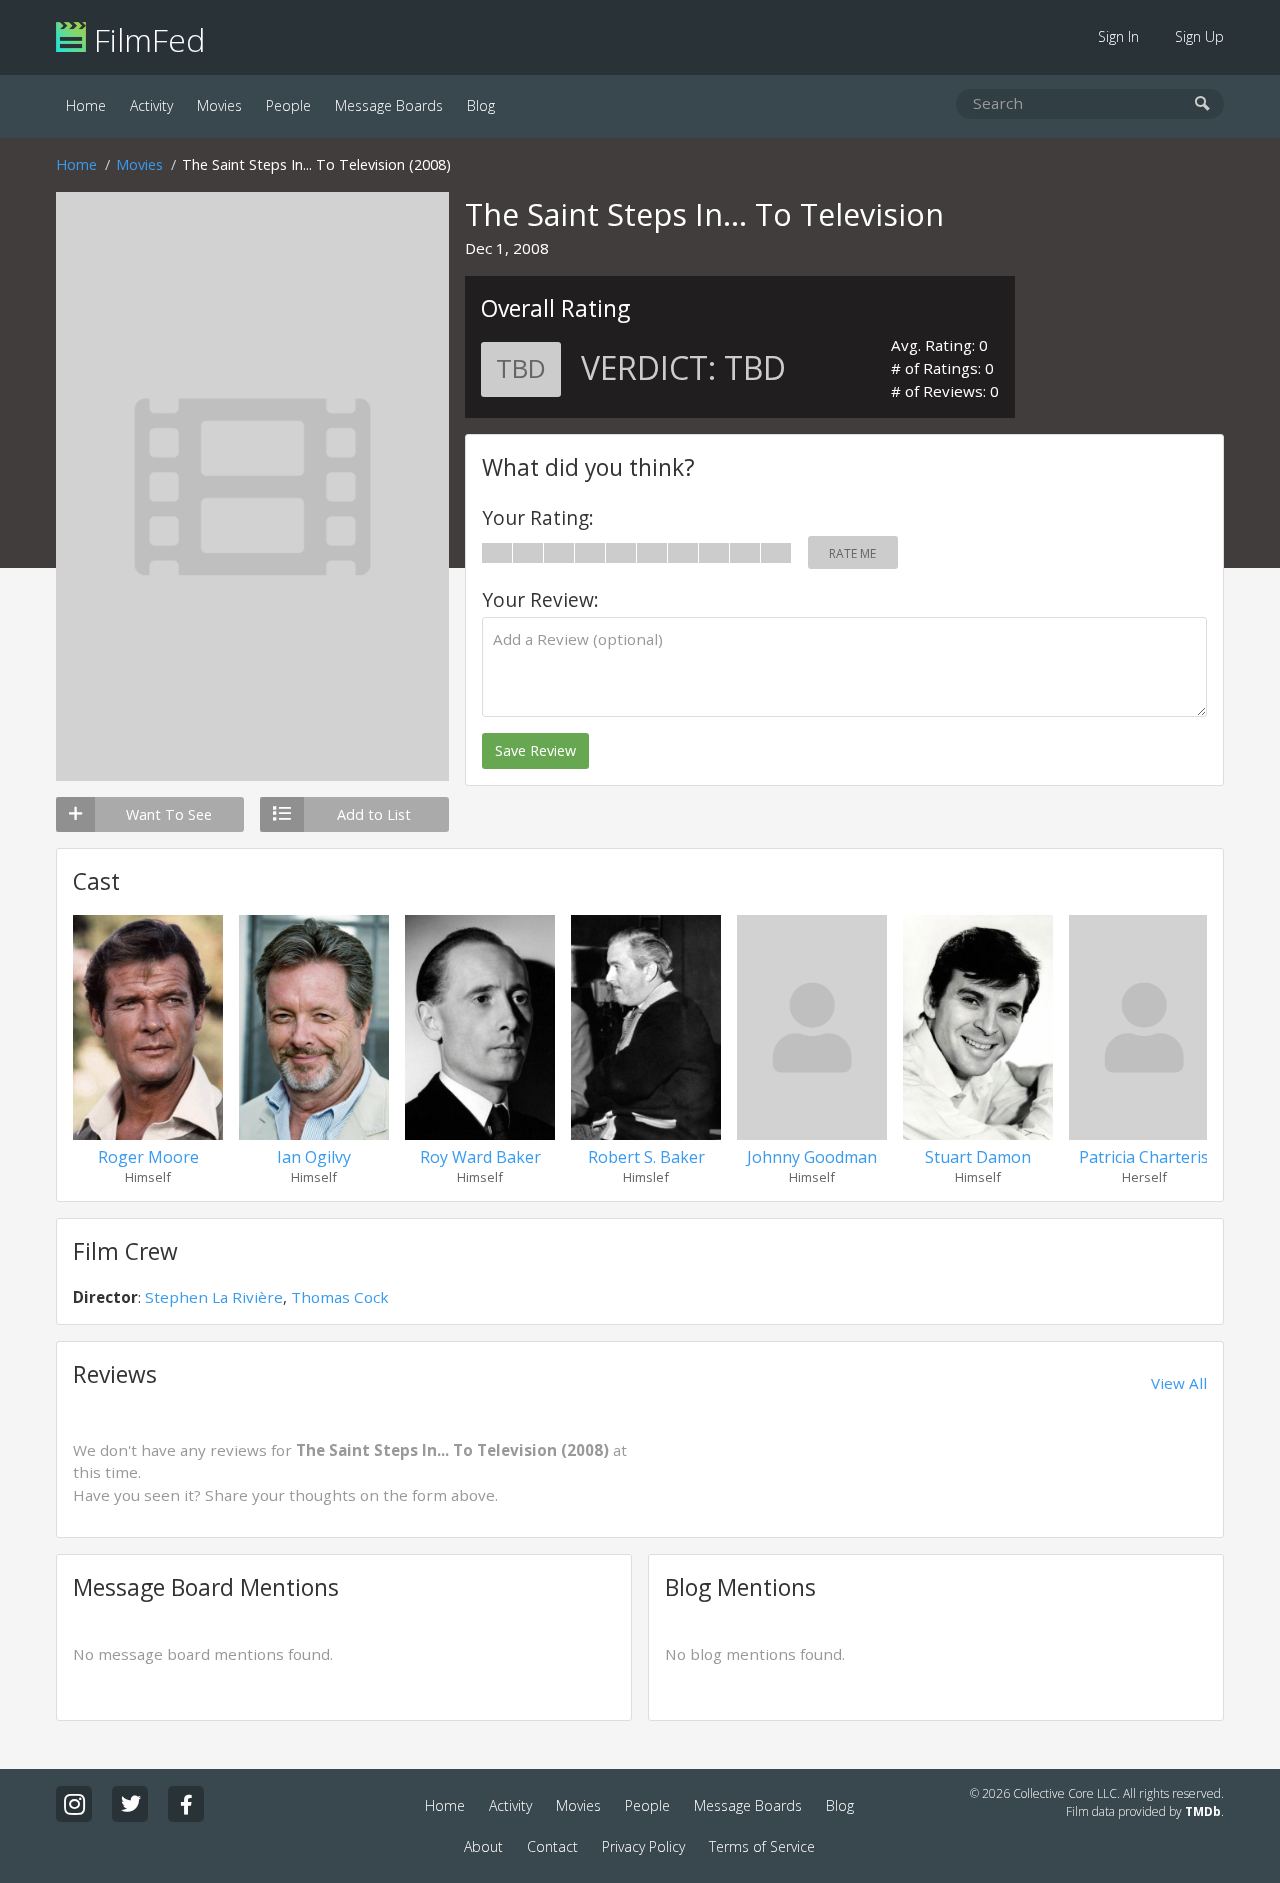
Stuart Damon (978, 1157)
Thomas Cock (340, 1297)
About (483, 1846)
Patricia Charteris (1144, 1157)
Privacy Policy (643, 1846)
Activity (151, 105)
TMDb (1203, 1811)
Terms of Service (762, 1846)
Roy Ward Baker (480, 1157)
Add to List (374, 814)
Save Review (535, 750)
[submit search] (1202, 104)
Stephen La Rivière (214, 1297)
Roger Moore (148, 1157)
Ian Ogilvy (314, 1157)
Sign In (1118, 36)
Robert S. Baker (646, 1157)
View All (1179, 1383)
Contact (552, 1846)
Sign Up (1199, 36)
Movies (219, 105)
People (288, 105)
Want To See (169, 814)
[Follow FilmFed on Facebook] (186, 1804)
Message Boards (389, 105)
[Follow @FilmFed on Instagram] (74, 1804)
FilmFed (145, 39)
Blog (481, 105)
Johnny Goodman (812, 1157)
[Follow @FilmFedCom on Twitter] (130, 1804)
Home (86, 105)
